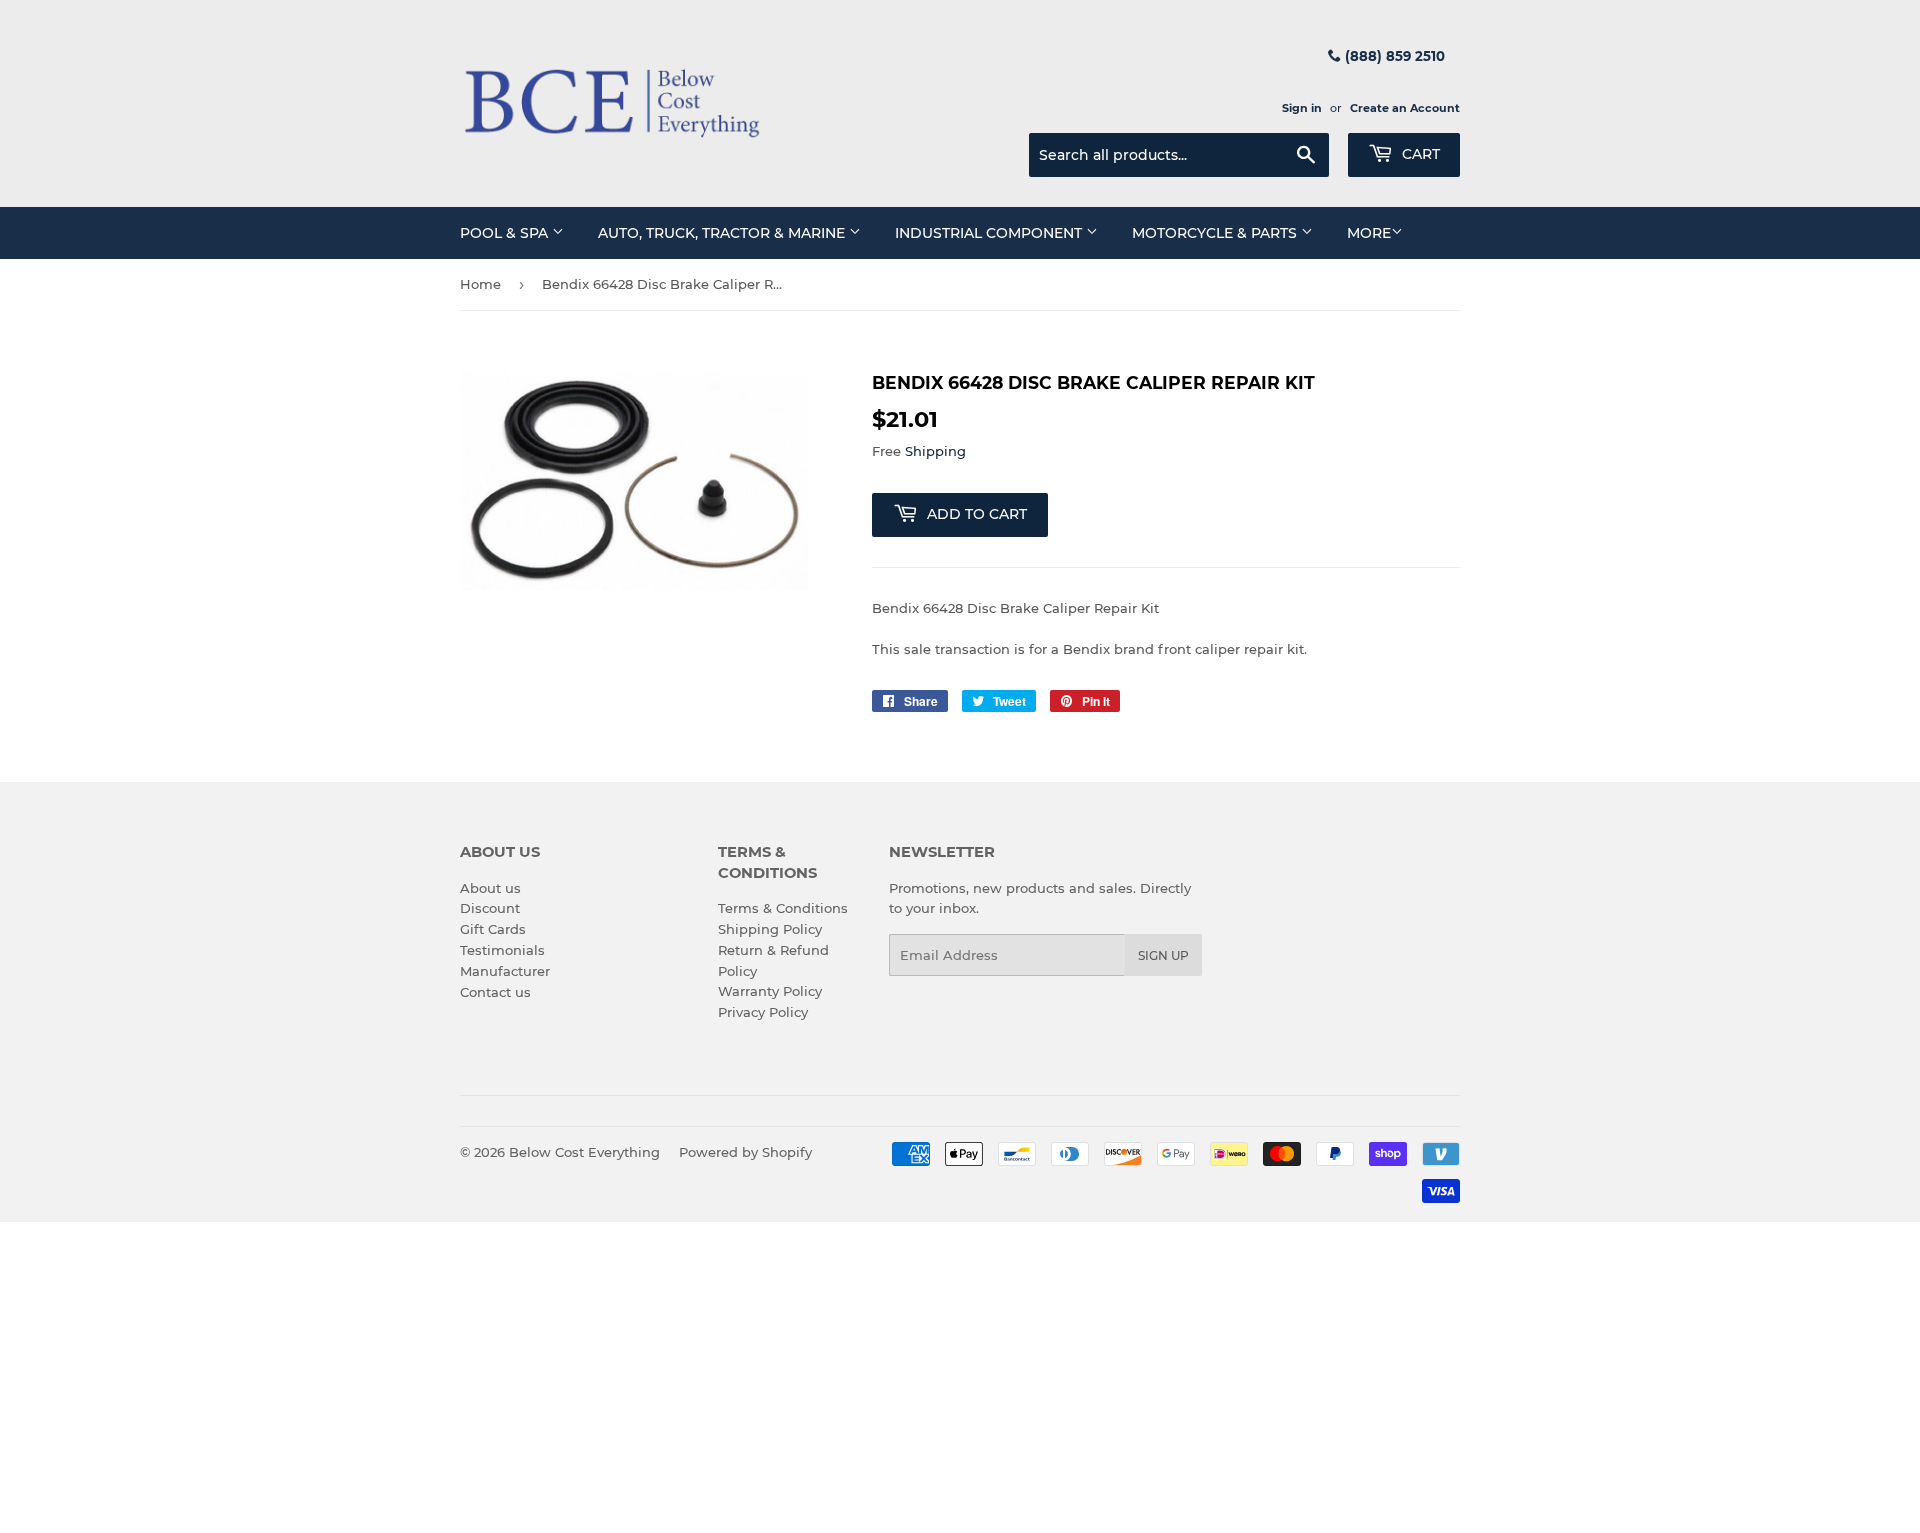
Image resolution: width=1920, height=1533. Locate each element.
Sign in (1302, 108)
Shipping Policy (770, 929)
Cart (1419, 154)
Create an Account (1405, 108)
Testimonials (502, 950)
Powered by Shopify (745, 1152)
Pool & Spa (506, 233)
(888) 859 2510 (1393, 56)
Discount (490, 908)
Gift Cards (493, 929)
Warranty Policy (770, 991)
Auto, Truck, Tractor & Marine (723, 233)
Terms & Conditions (783, 908)
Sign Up (1163, 955)
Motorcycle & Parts (1216, 233)
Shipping (935, 451)
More (1369, 233)
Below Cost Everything (584, 1152)
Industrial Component (990, 233)
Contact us (495, 992)
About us (490, 888)
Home (480, 284)
